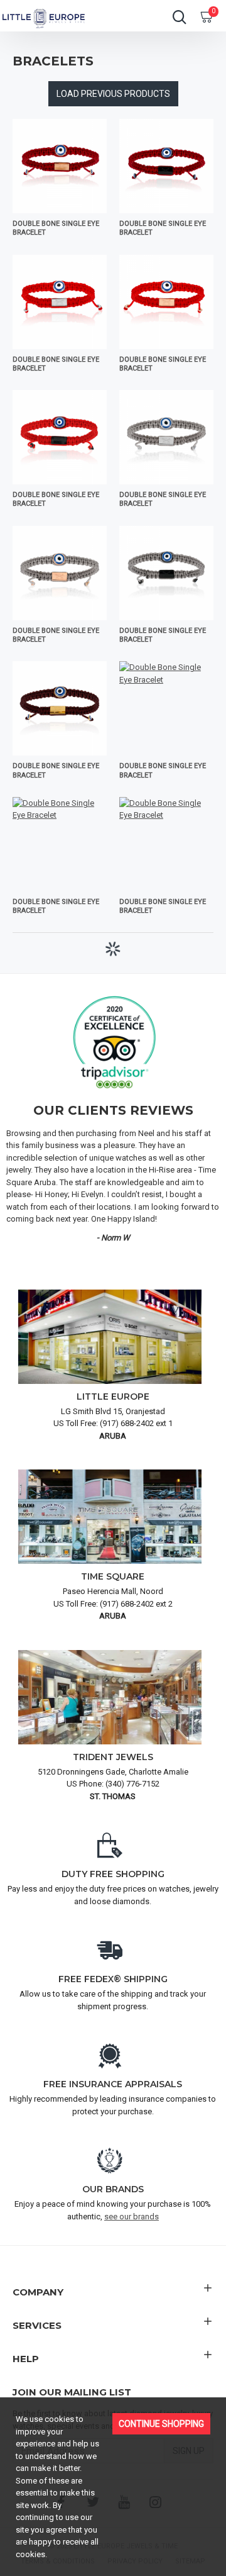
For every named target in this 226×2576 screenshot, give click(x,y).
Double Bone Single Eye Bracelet (56, 228)
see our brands (132, 2216)
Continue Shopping (161, 2424)
